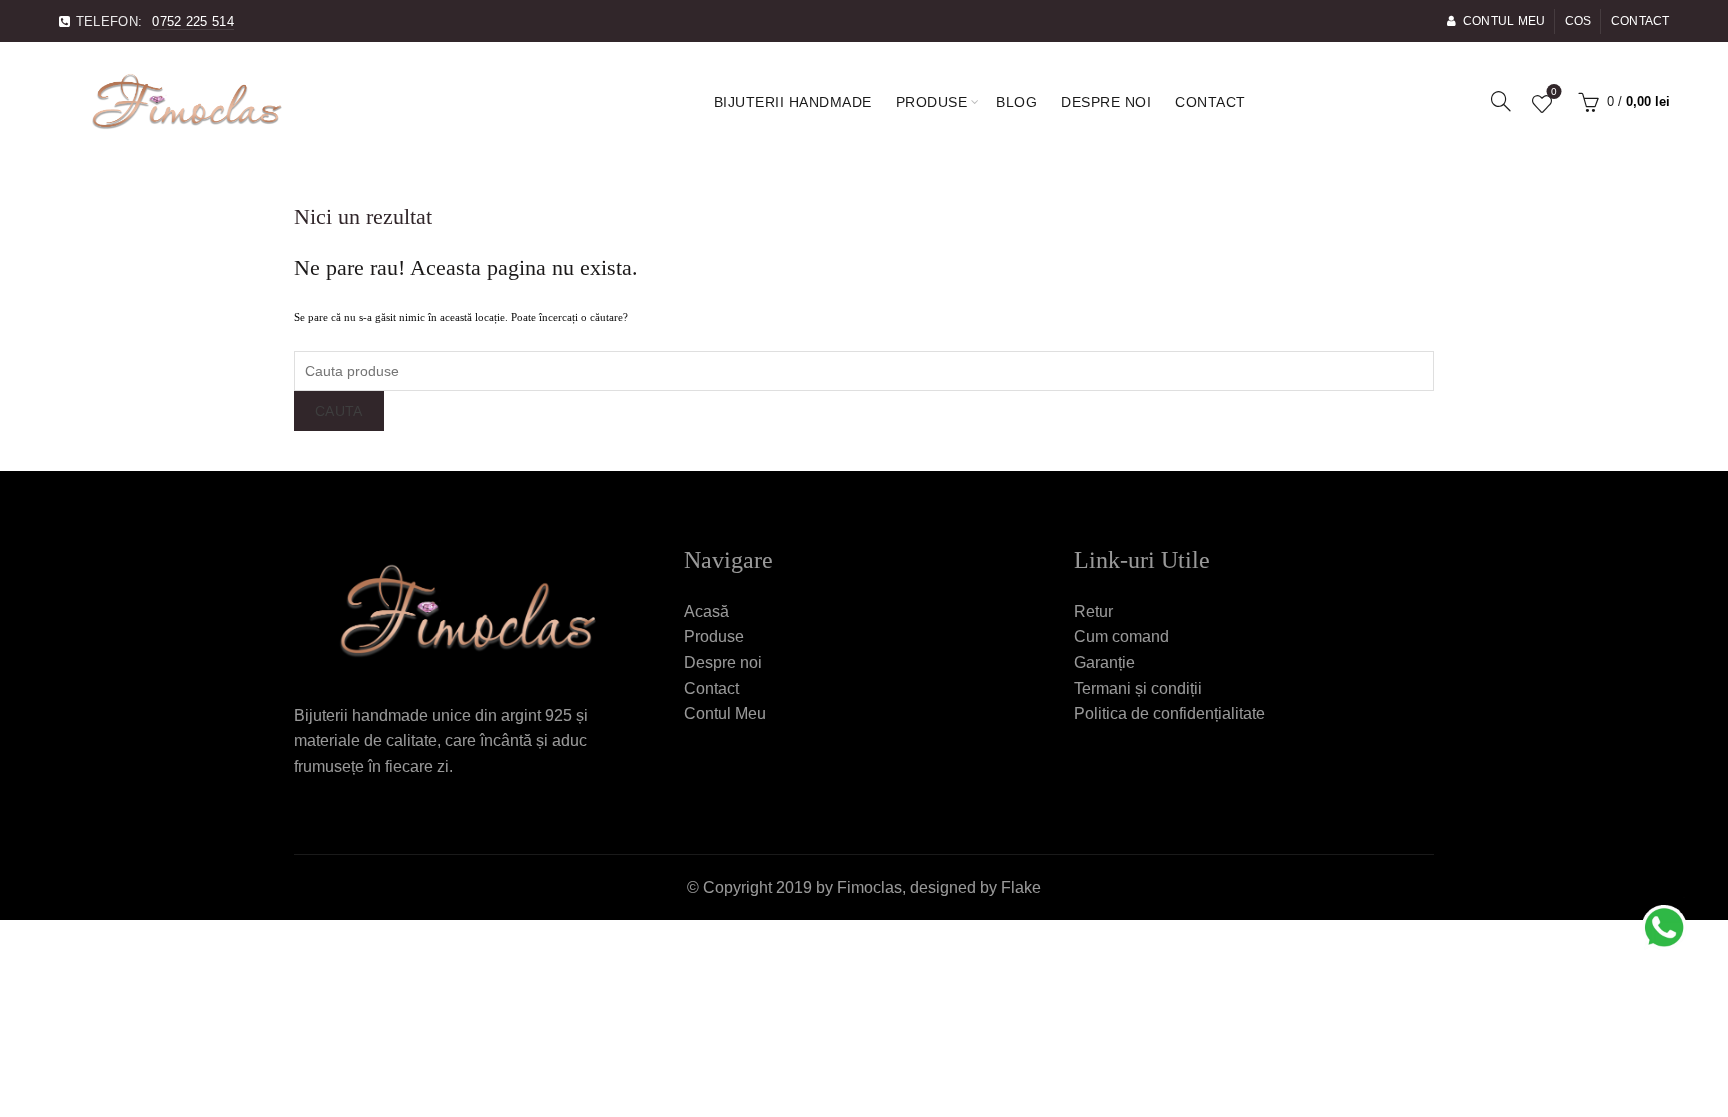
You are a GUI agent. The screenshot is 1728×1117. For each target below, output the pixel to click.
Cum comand (1121, 636)
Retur (1093, 611)
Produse (932, 102)
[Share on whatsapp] (1663, 925)
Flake (1021, 887)
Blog (1016, 102)
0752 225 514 (193, 21)
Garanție (1104, 662)
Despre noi (1106, 102)
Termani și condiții (1138, 688)
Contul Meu (1504, 21)
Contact (1640, 21)
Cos (1578, 21)
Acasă (706, 611)
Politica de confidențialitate (1169, 713)
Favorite (1554, 93)
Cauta (339, 411)
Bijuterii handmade (793, 102)
